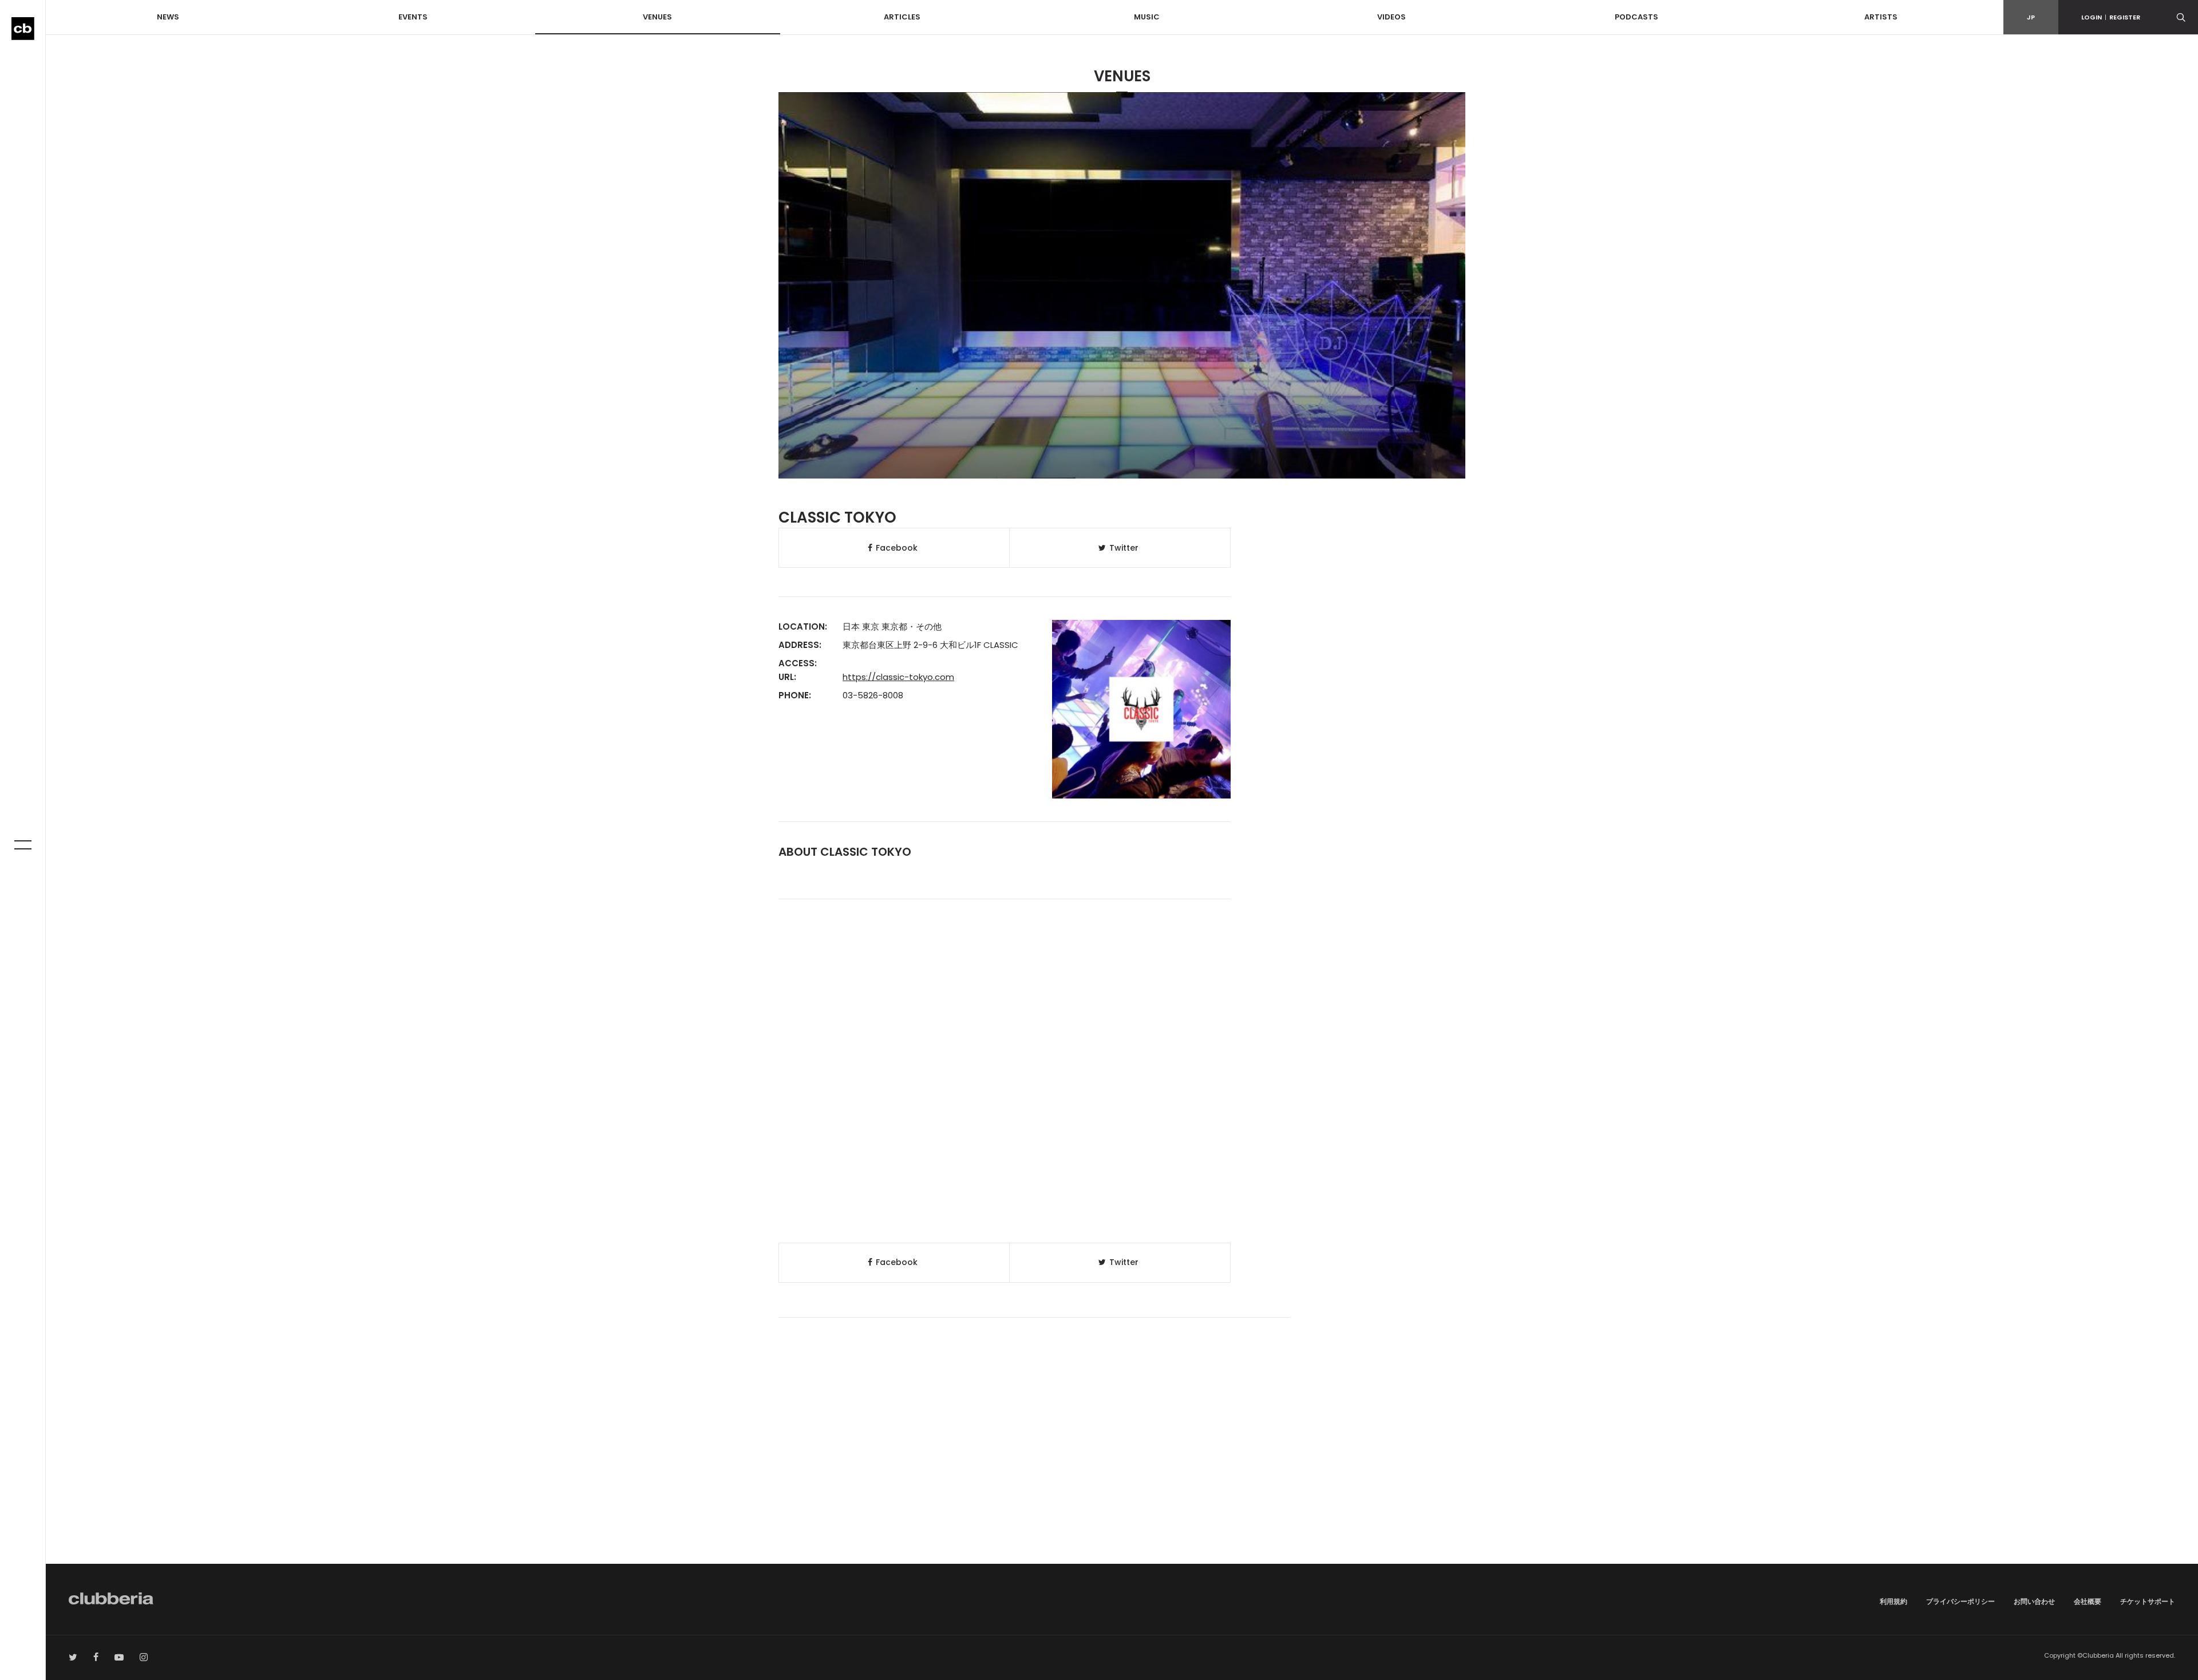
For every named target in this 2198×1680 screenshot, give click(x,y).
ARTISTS (1881, 17)
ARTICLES (902, 17)
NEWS (168, 17)
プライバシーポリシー (1960, 1601)
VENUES (657, 17)
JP (2031, 17)
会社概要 (2088, 1601)
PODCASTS (1636, 17)
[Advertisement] (1122, 1466)
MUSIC (1147, 17)
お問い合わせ (2034, 1601)
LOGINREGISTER (2111, 17)
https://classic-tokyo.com (898, 677)
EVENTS (413, 17)
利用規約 (1893, 1601)
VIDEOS (1391, 17)
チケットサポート (2148, 1601)
